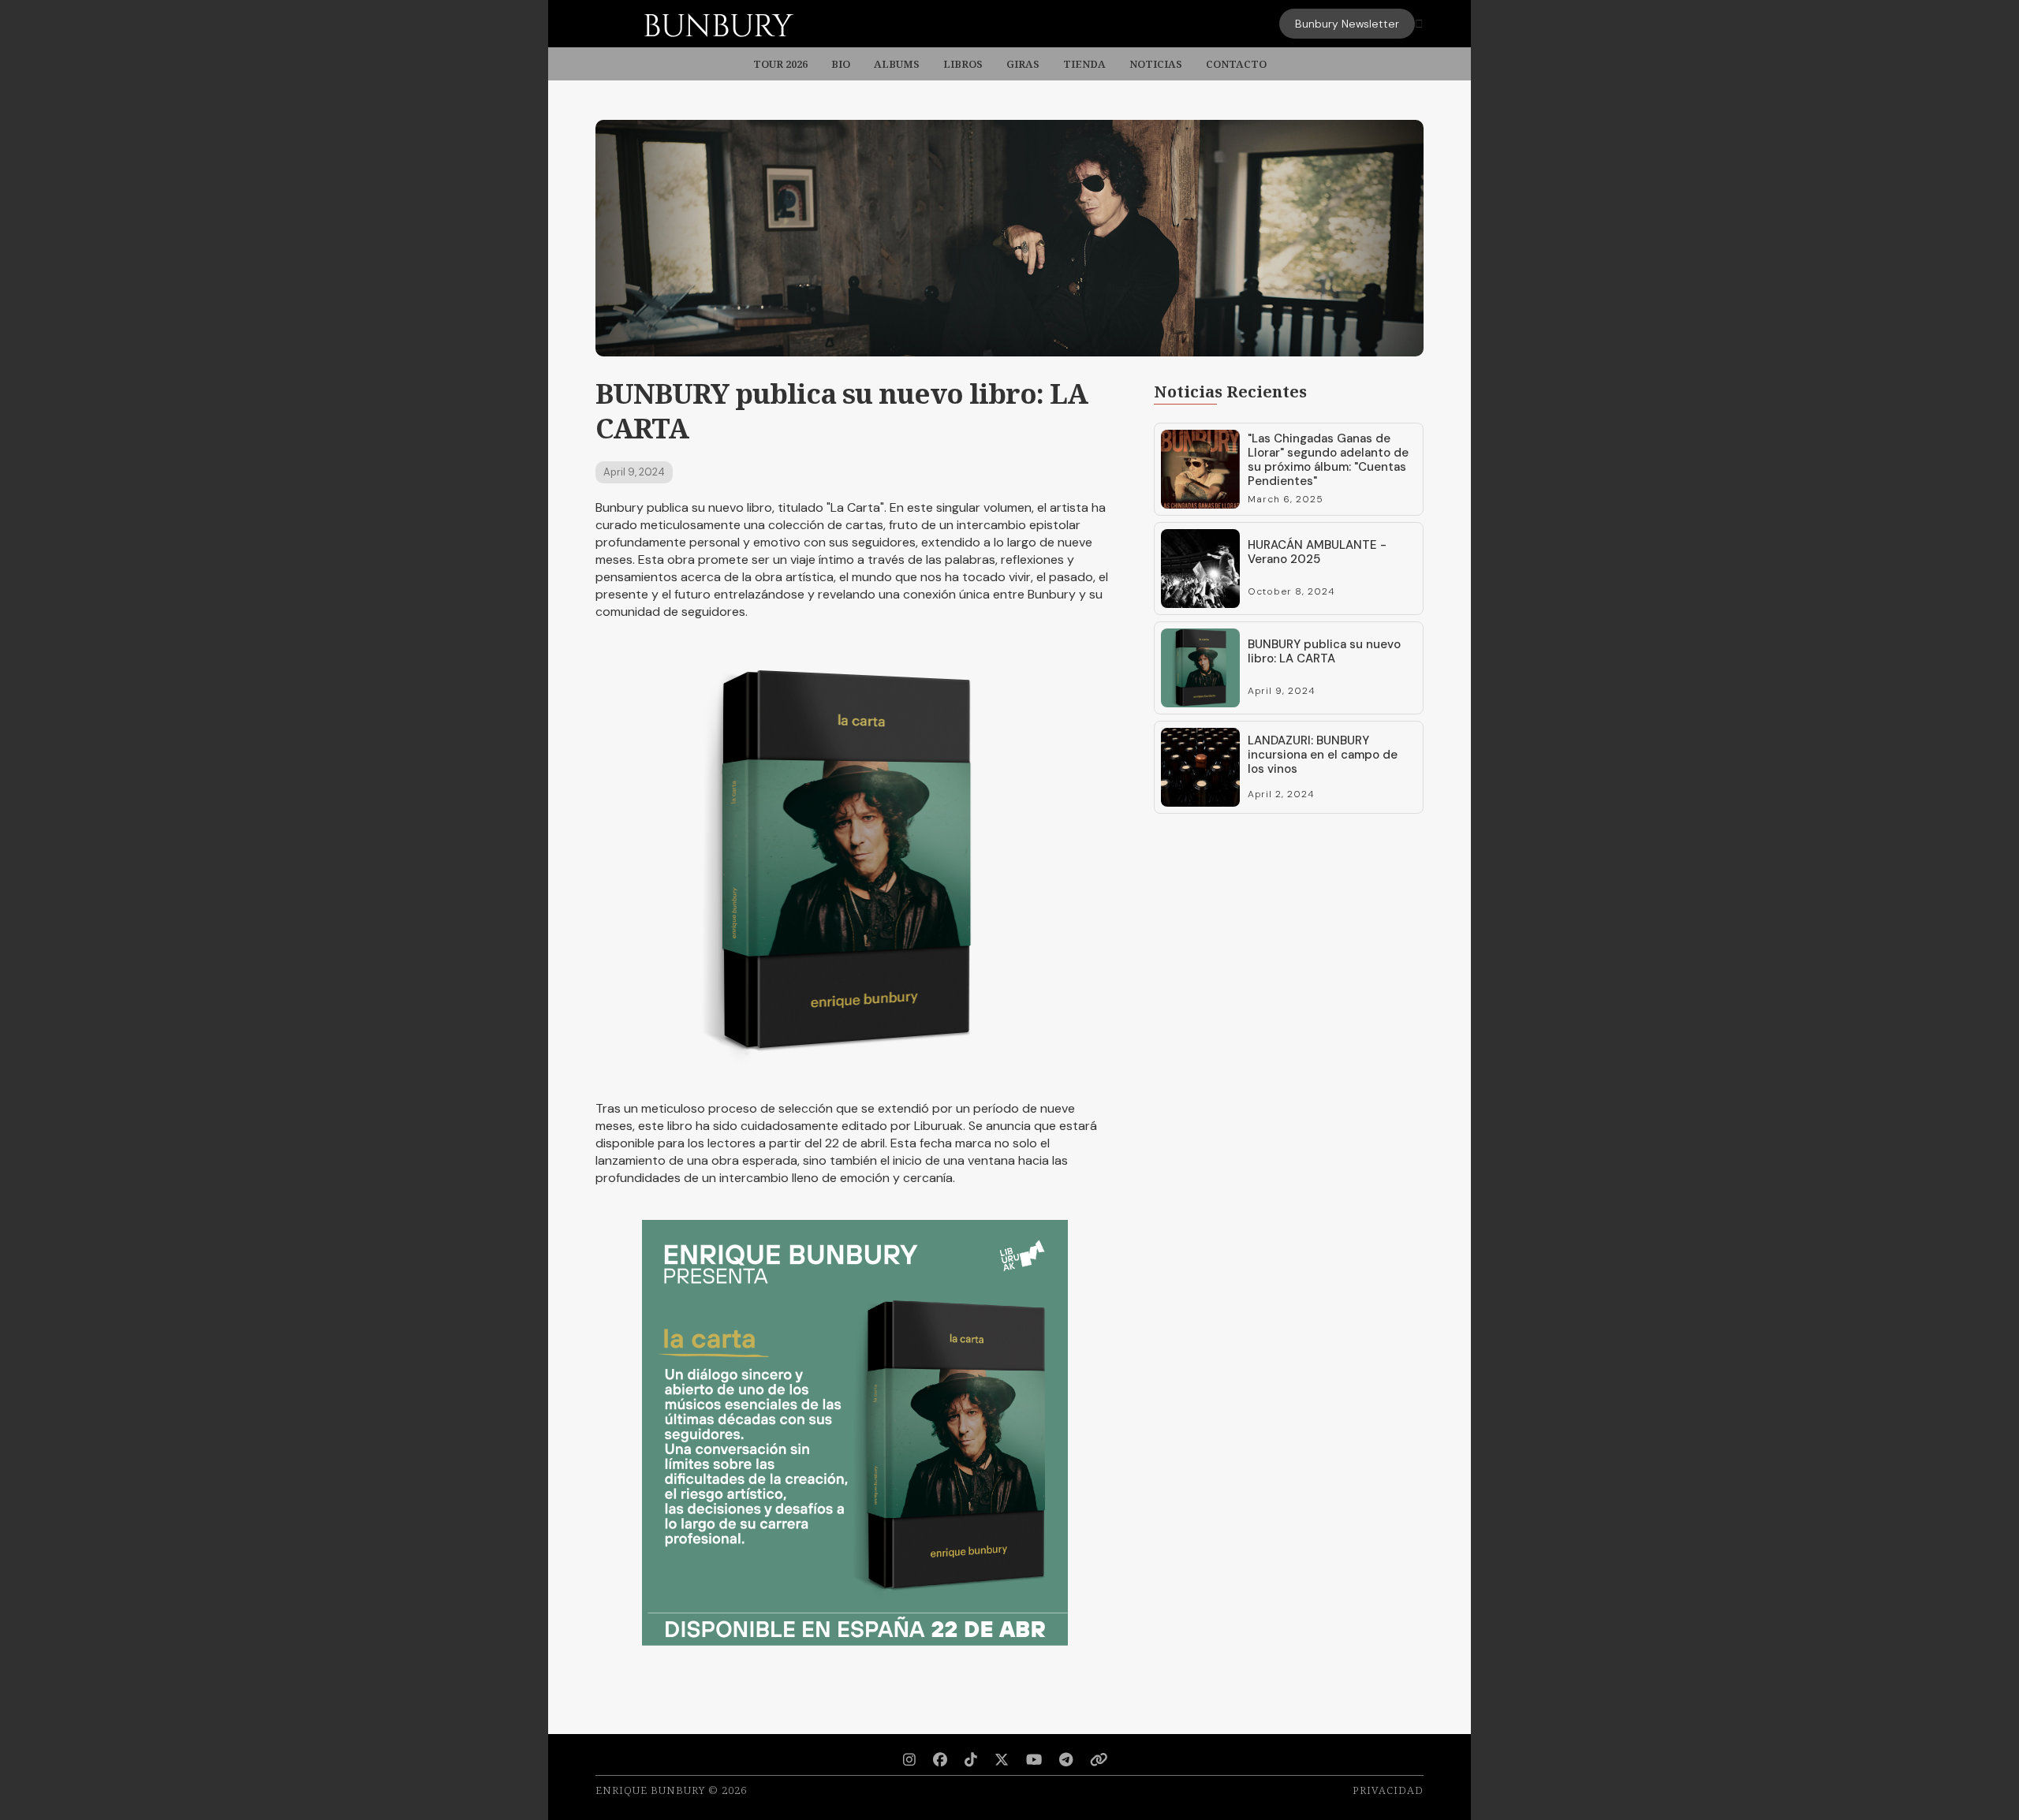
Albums (897, 64)
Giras (1023, 64)
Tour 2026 (780, 64)
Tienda (1084, 64)
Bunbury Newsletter (1347, 24)
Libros (963, 64)
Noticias (1156, 64)
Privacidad (1388, 1790)
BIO (841, 64)
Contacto (1236, 64)
